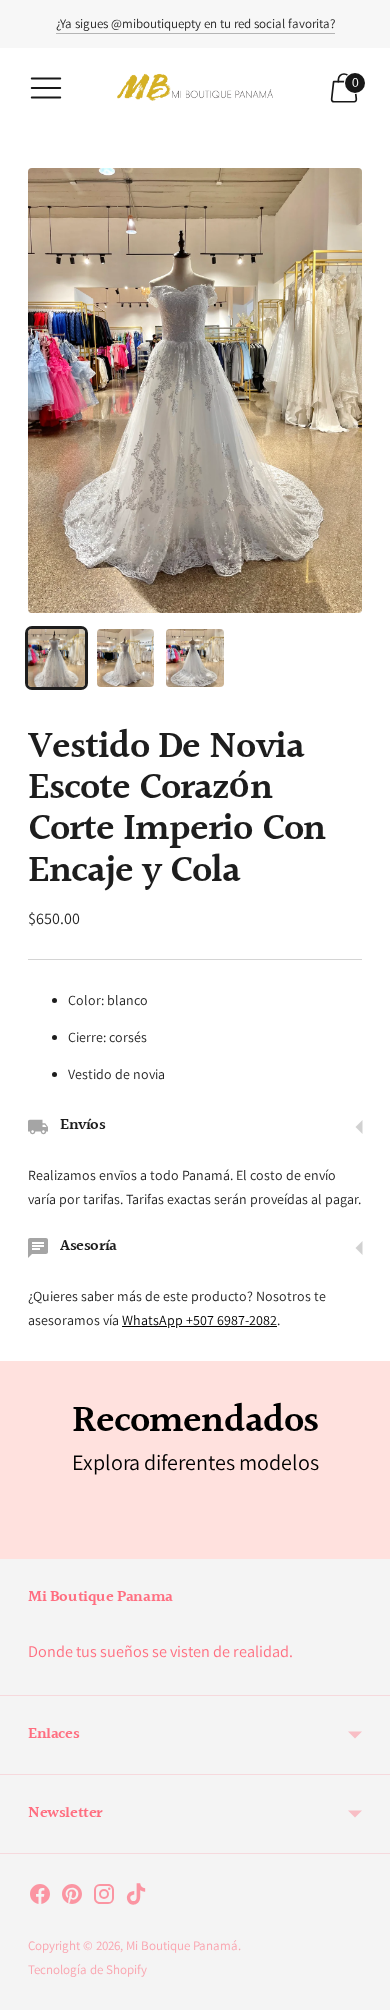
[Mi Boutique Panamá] (195, 87)
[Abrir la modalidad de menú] (46, 88)
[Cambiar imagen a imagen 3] (194, 657)
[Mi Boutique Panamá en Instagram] (104, 1898)
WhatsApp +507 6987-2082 (199, 1320)
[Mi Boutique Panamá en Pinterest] (72, 1898)
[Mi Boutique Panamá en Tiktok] (136, 1898)
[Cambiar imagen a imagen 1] (56, 657)
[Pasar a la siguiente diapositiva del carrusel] (362, 1543)
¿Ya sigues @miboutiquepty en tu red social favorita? (195, 23)
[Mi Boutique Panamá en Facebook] (40, 1898)
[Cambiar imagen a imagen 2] (125, 657)
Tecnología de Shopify (87, 1969)
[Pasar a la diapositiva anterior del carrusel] (28, 1543)
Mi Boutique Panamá (182, 1945)
